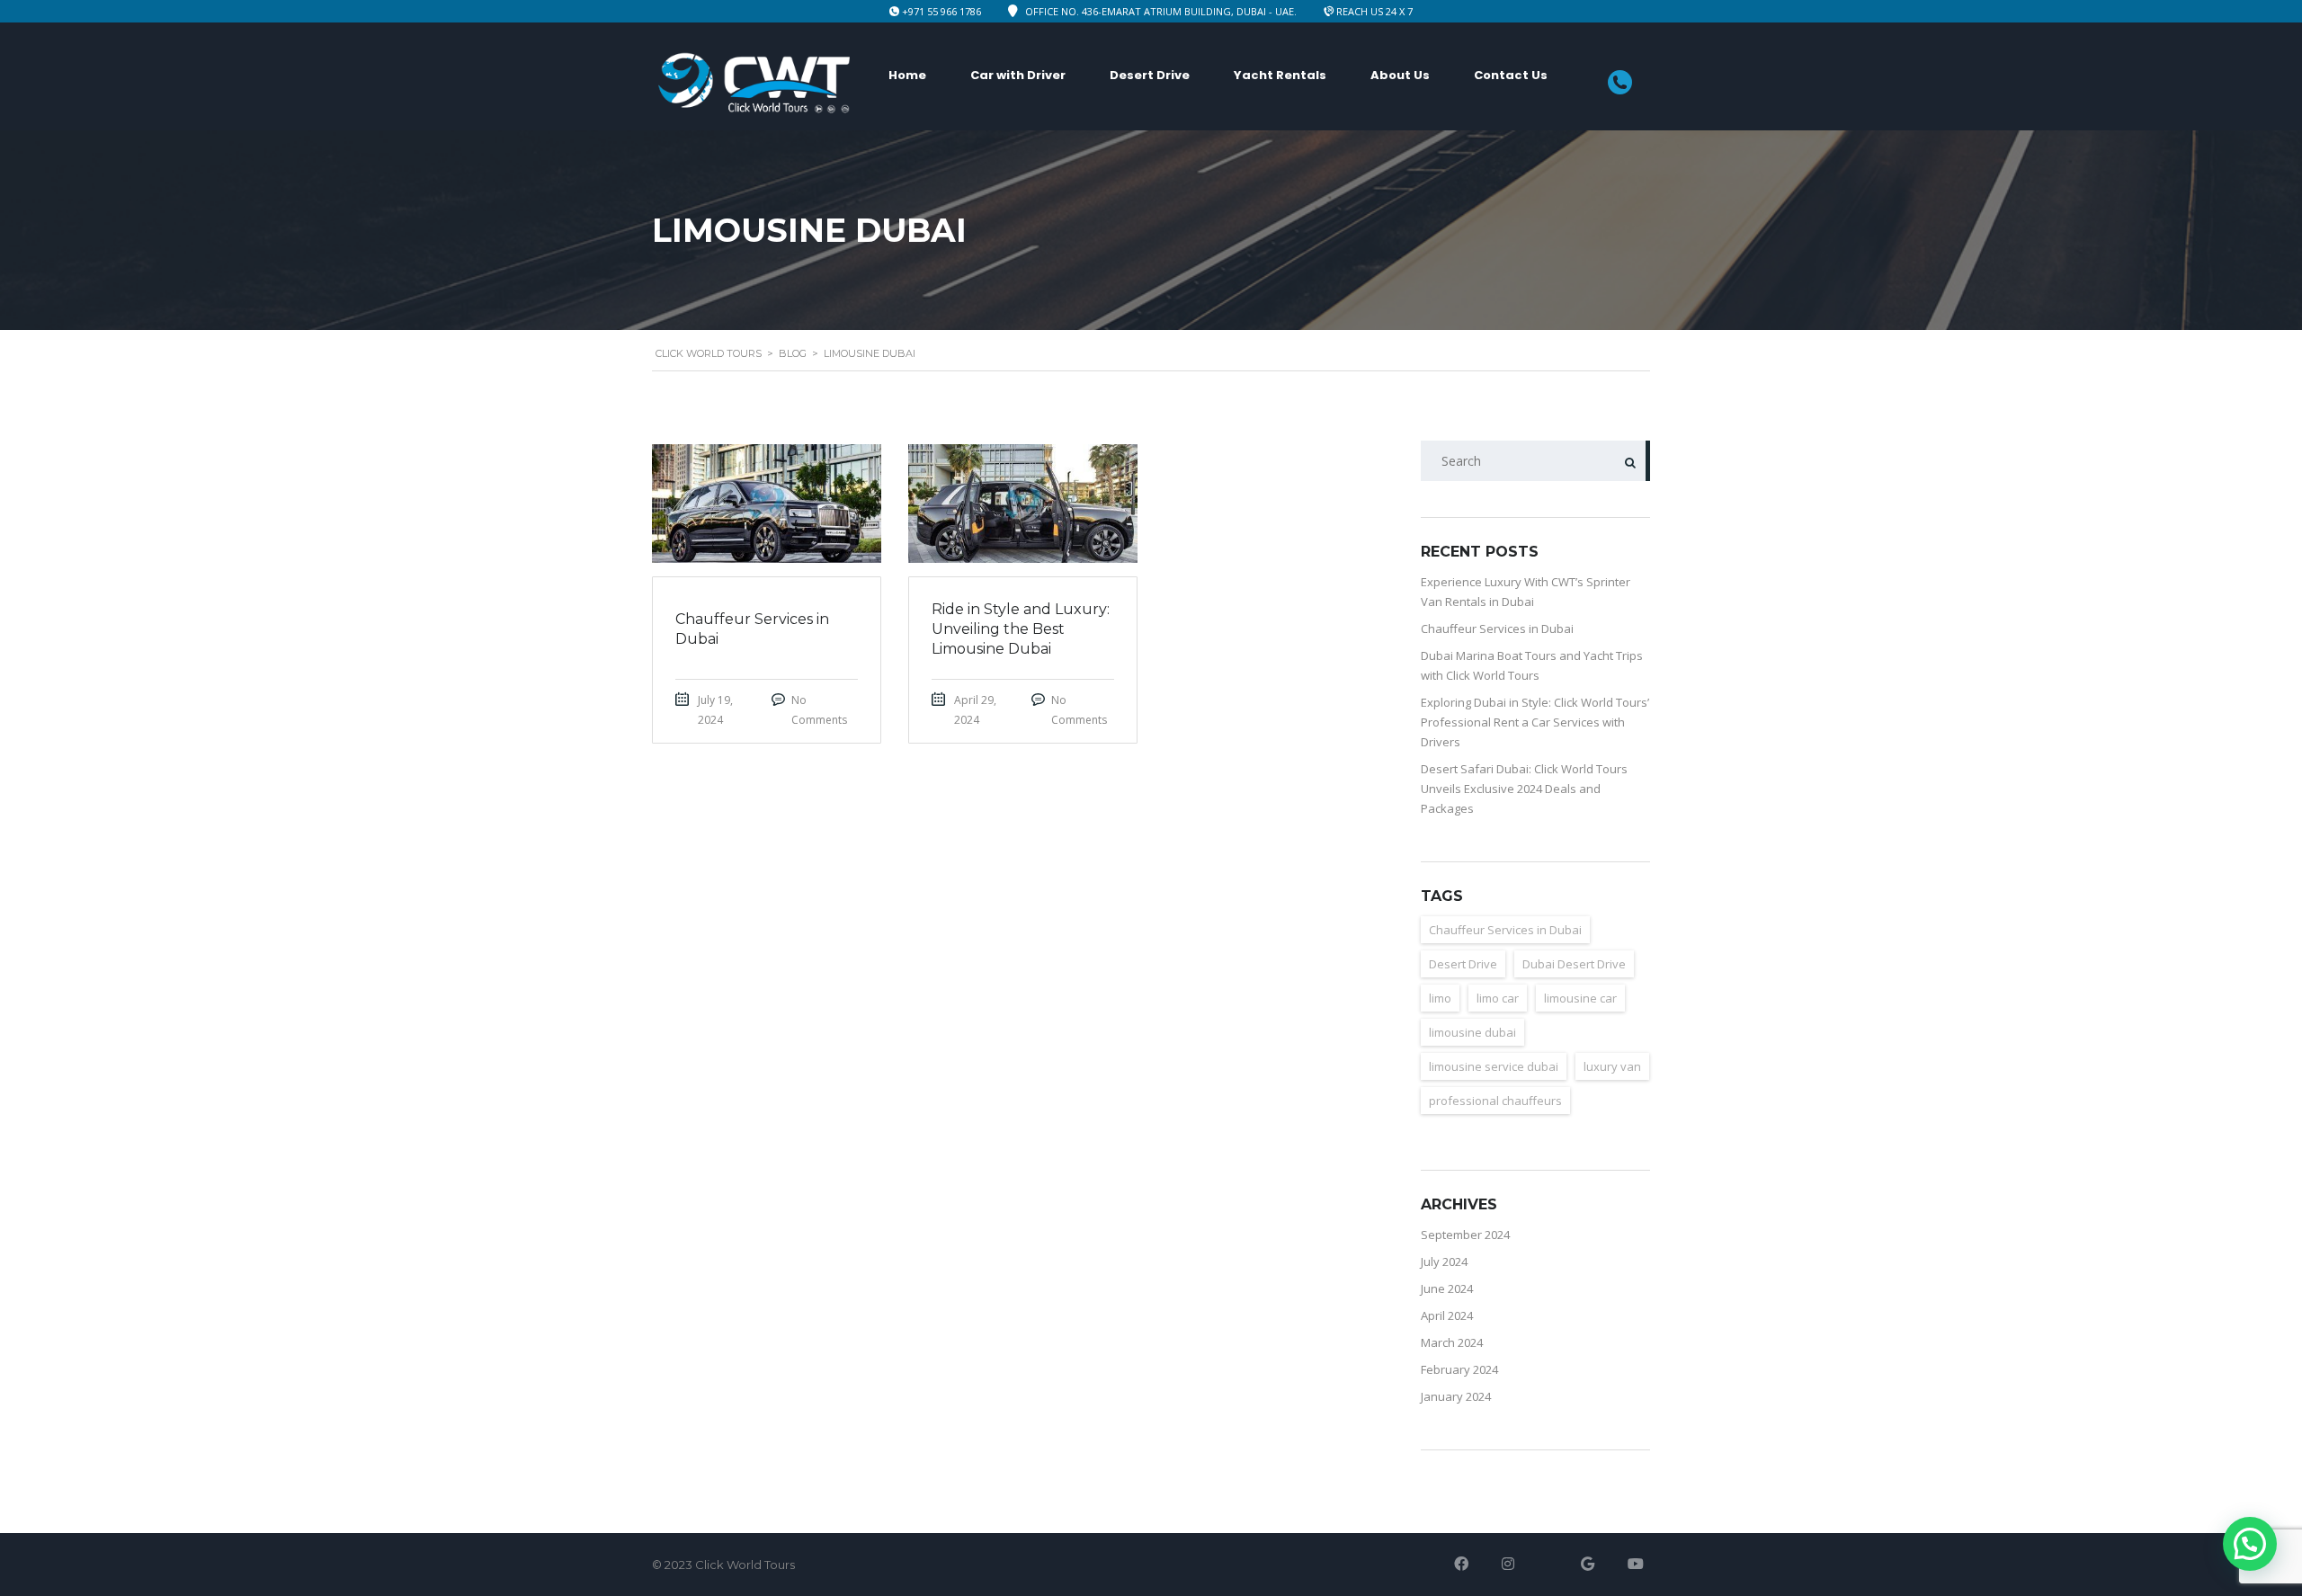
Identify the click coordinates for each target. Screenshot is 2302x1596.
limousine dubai (1472, 1032)
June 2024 (1447, 1288)
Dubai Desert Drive (1574, 964)
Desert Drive (1150, 75)
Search (1630, 461)
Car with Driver (1018, 75)
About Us (1400, 75)
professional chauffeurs (1495, 1101)
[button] (2250, 1544)
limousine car (1580, 998)
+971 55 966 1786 (941, 11)
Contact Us (1511, 75)
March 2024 (1452, 1342)
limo (1440, 998)
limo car (1498, 998)
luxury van (1612, 1066)
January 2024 (1456, 1396)
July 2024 (1444, 1262)
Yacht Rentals (1280, 75)
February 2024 (1459, 1369)
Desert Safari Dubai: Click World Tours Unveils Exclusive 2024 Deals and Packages (1524, 789)
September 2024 (1465, 1235)
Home (907, 75)
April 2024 (1447, 1315)
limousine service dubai (1494, 1066)
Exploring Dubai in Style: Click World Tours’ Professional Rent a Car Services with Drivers (1535, 722)
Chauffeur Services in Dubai (1497, 629)
